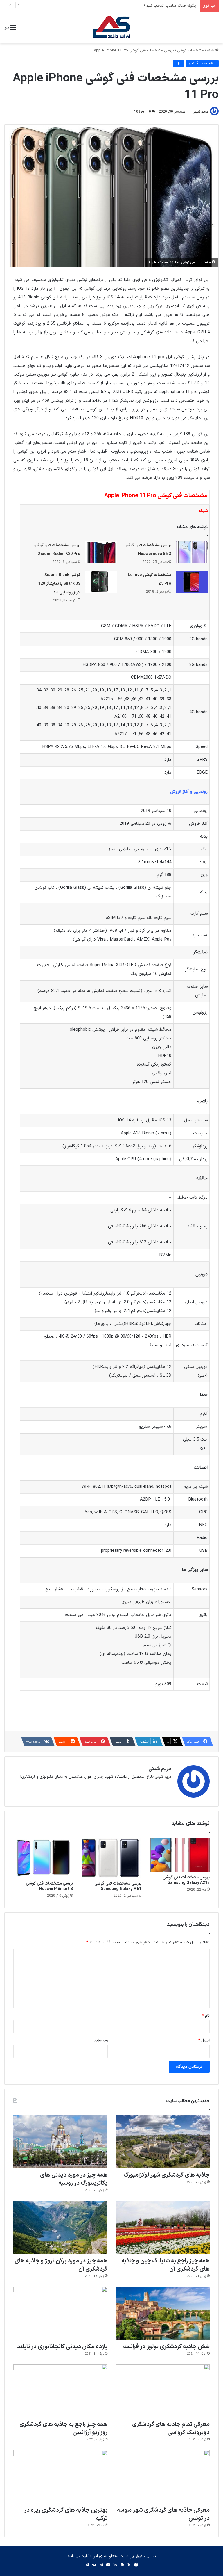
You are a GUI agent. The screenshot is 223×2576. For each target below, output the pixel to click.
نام (206, 2016)
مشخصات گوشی (190, 51)
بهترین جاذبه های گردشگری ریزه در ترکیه (66, 2514)
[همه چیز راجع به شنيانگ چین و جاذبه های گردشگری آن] (163, 2227)
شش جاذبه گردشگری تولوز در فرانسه (166, 2347)
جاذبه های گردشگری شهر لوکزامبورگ (167, 2175)
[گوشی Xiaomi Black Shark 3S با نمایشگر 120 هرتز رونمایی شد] (101, 582)
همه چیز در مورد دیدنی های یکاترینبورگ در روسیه (74, 2179)
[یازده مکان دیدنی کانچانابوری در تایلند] (60, 2313)
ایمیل (204, 2040)
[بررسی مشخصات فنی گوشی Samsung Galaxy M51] (111, 1858)
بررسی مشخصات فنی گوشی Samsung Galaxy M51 (118, 1886)
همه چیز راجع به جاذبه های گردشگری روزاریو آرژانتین (63, 2429)
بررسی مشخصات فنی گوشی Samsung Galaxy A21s (186, 1880)
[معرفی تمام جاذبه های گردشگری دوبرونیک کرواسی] (163, 2391)
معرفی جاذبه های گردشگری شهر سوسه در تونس (163, 2514)
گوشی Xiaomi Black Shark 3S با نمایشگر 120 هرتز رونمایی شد (59, 584)
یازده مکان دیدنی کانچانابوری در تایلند (62, 2347)
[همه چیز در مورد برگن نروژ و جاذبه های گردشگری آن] (60, 2227)
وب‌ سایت (100, 2040)
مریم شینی (200, 112)
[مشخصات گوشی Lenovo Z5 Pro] (192, 582)
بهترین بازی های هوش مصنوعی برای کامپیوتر (161, 6)
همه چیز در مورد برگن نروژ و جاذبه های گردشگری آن (61, 2265)
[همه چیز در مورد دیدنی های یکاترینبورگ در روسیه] (60, 2142)
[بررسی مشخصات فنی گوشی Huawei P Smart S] (43, 1858)
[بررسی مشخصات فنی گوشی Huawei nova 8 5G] (192, 552)
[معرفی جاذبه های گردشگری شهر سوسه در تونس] (163, 2477)
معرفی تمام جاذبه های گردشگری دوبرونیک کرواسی (171, 2429)
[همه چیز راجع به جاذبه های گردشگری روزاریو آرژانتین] (60, 2391)
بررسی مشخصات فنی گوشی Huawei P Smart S (49, 1886)
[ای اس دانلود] (111, 28)
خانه (211, 51)
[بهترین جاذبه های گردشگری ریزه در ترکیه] (60, 2477)
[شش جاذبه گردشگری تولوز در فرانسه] (163, 2313)
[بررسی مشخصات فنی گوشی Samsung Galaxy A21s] (180, 1855)
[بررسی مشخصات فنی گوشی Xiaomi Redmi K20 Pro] (101, 552)
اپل (179, 63)
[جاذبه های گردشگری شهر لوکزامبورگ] (163, 2142)
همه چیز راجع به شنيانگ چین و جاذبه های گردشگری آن (166, 2265)
